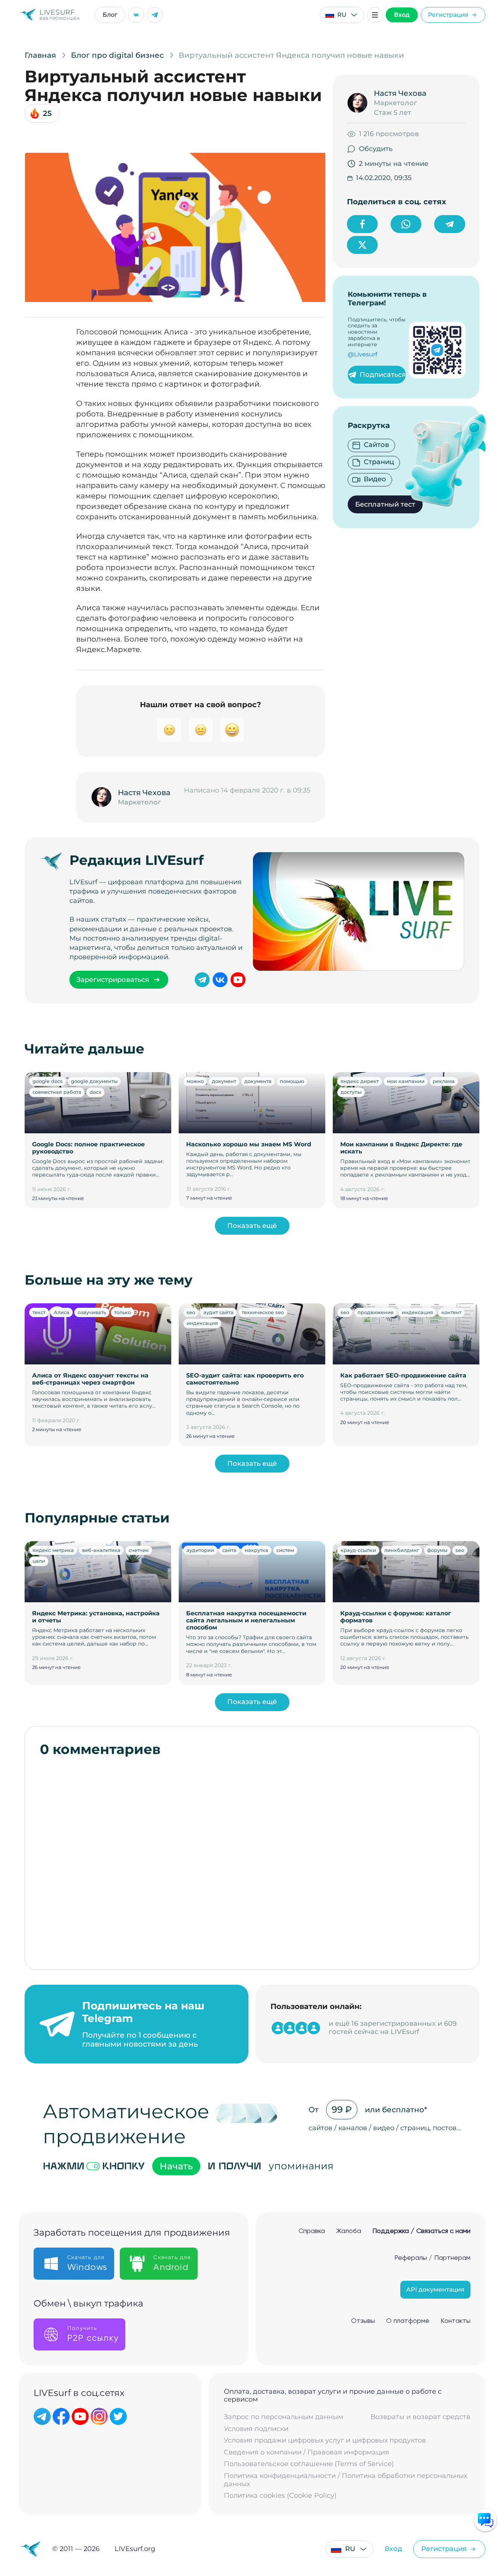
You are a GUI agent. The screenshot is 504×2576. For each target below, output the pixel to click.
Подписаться (383, 375)
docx (95, 1092)
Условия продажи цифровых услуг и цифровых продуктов (325, 2440)
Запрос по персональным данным (284, 2417)
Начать (176, 2166)
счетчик (139, 1550)
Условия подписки (256, 2429)
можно (195, 1081)
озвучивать (92, 1312)
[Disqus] (252, 1859)
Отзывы (363, 2321)
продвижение (375, 1312)
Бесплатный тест (385, 504)
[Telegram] (155, 15)
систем (285, 1550)
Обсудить (376, 149)
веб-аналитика (101, 1550)
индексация (202, 1323)
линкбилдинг (402, 1550)
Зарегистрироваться (113, 980)
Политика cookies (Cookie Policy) (280, 2496)
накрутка (256, 1550)
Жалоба (349, 2231)
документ (224, 1081)
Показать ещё (252, 1226)
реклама (444, 1081)
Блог (110, 15)
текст (39, 1312)
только (123, 1312)
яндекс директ (360, 1081)
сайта (229, 1550)
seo (191, 1312)
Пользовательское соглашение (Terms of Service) (309, 2464)
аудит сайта (218, 1312)
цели (39, 1561)
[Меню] (375, 15)
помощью (292, 1081)
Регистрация (448, 15)
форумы (437, 1550)
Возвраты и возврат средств (420, 2417)
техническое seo (263, 1312)
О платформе (408, 2321)
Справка (312, 2231)
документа (258, 1081)
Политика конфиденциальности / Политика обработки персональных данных (345, 2480)
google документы (94, 1081)
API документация (435, 2290)
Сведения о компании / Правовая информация (306, 2452)
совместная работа (57, 1092)
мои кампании (406, 1081)
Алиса (62, 1312)
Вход (402, 15)
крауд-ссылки (358, 1550)
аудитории (200, 1550)
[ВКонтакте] (136, 15)
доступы (351, 1092)
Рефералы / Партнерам (432, 2258)
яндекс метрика (53, 1550)
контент (451, 1312)
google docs (48, 1081)
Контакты (456, 2321)
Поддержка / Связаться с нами (421, 2231)
